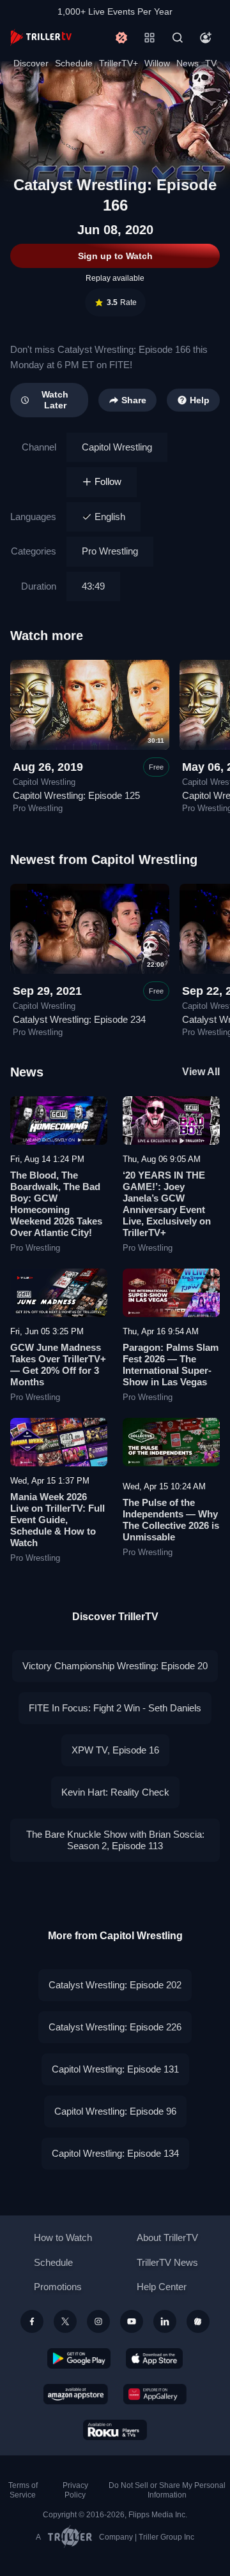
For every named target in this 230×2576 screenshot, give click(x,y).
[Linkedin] (165, 2321)
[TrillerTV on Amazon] (76, 2394)
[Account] (206, 38)
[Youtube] (132, 2321)
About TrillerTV (167, 2237)
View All (201, 1072)
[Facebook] (32, 2321)
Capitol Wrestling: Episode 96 (115, 2111)
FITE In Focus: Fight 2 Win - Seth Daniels (115, 1708)
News (188, 63)
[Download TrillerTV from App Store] (154, 2358)
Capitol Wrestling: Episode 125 (76, 795)
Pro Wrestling (110, 551)
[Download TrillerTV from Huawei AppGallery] (155, 2394)
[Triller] (198, 2321)
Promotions (58, 2287)
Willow (157, 63)
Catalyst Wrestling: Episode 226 (115, 2027)
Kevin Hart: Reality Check (115, 1792)
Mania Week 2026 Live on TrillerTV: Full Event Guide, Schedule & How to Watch (57, 1520)
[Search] (178, 38)
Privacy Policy (75, 2490)
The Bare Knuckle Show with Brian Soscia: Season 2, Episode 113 (115, 1840)
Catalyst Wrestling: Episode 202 (115, 1985)
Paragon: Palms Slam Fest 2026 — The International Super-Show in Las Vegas (171, 1365)
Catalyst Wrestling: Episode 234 (79, 1019)
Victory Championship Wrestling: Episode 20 (115, 1666)
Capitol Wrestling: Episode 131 (115, 2069)
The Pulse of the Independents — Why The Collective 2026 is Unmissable (171, 1520)
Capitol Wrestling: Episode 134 (115, 2153)
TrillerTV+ (119, 63)
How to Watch (63, 2237)
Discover (31, 63)
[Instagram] (98, 2321)
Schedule (74, 63)
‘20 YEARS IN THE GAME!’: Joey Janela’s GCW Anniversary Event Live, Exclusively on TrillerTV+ (167, 1204)
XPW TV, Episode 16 (115, 1750)
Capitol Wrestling (117, 447)
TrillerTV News (167, 2262)
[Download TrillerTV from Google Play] (79, 2358)
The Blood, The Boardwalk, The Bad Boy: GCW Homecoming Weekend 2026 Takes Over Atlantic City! (56, 1204)
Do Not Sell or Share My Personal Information (167, 2490)
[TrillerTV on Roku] (115, 2430)
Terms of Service (23, 2490)
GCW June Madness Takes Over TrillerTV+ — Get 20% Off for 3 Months (58, 1365)
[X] (65, 2321)
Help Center (162, 2287)
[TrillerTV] (41, 37)
